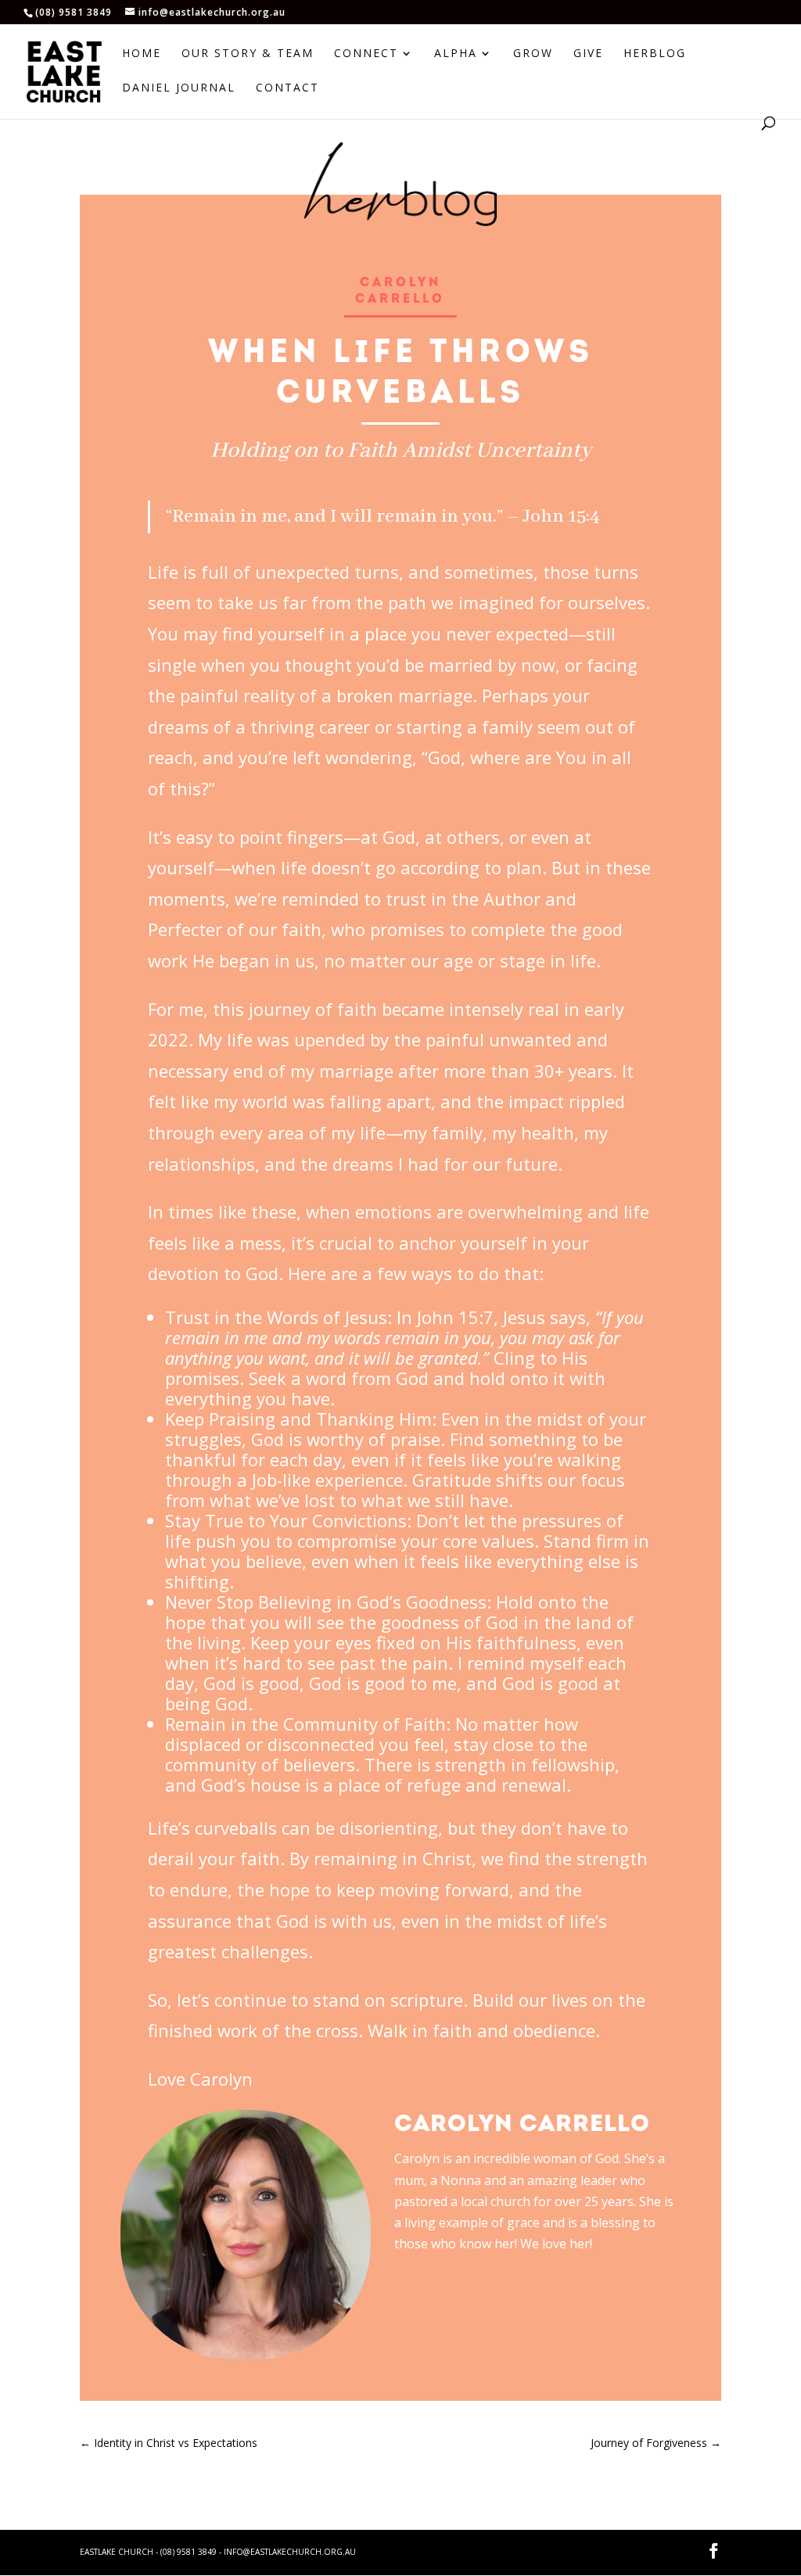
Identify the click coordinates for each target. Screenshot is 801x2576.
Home (142, 54)
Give (588, 54)
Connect (366, 54)
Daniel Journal (179, 88)
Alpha (456, 54)
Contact (287, 88)
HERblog (655, 54)
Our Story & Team (248, 54)
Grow (533, 54)
